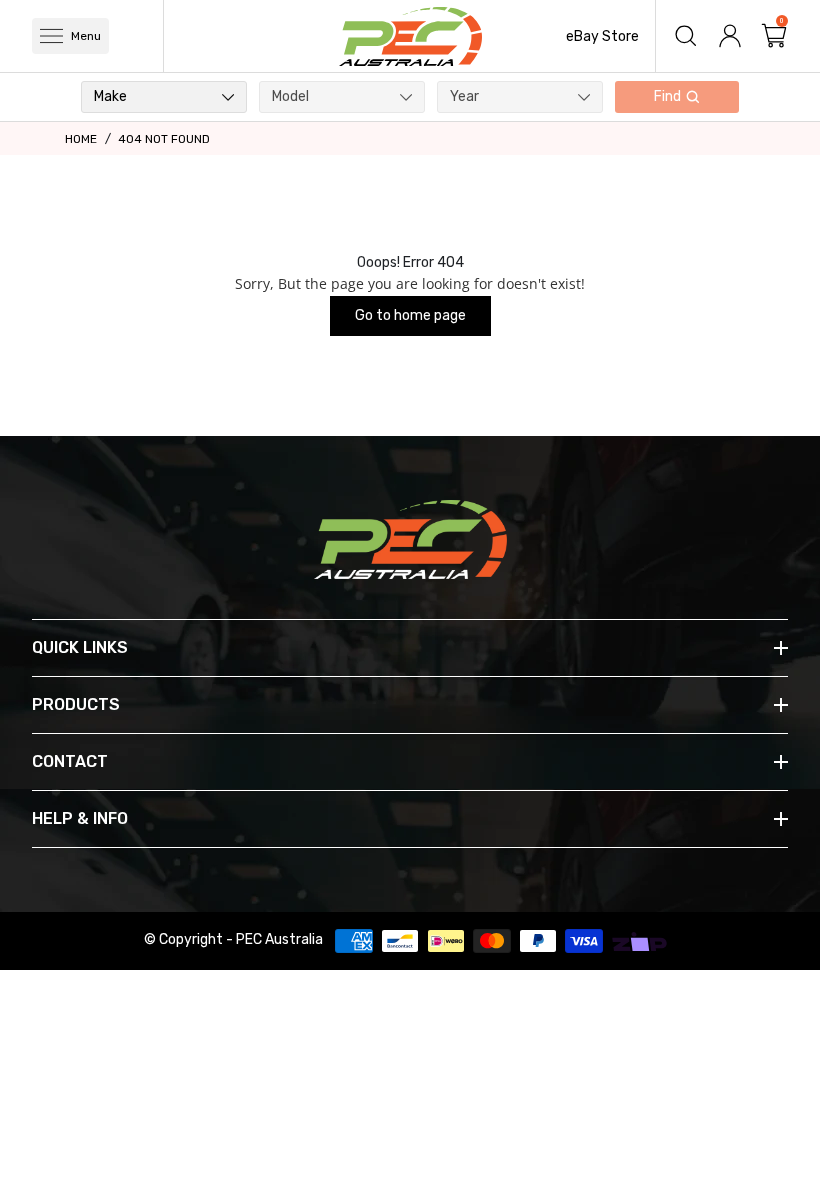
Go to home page (410, 315)
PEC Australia (279, 939)
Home (81, 139)
